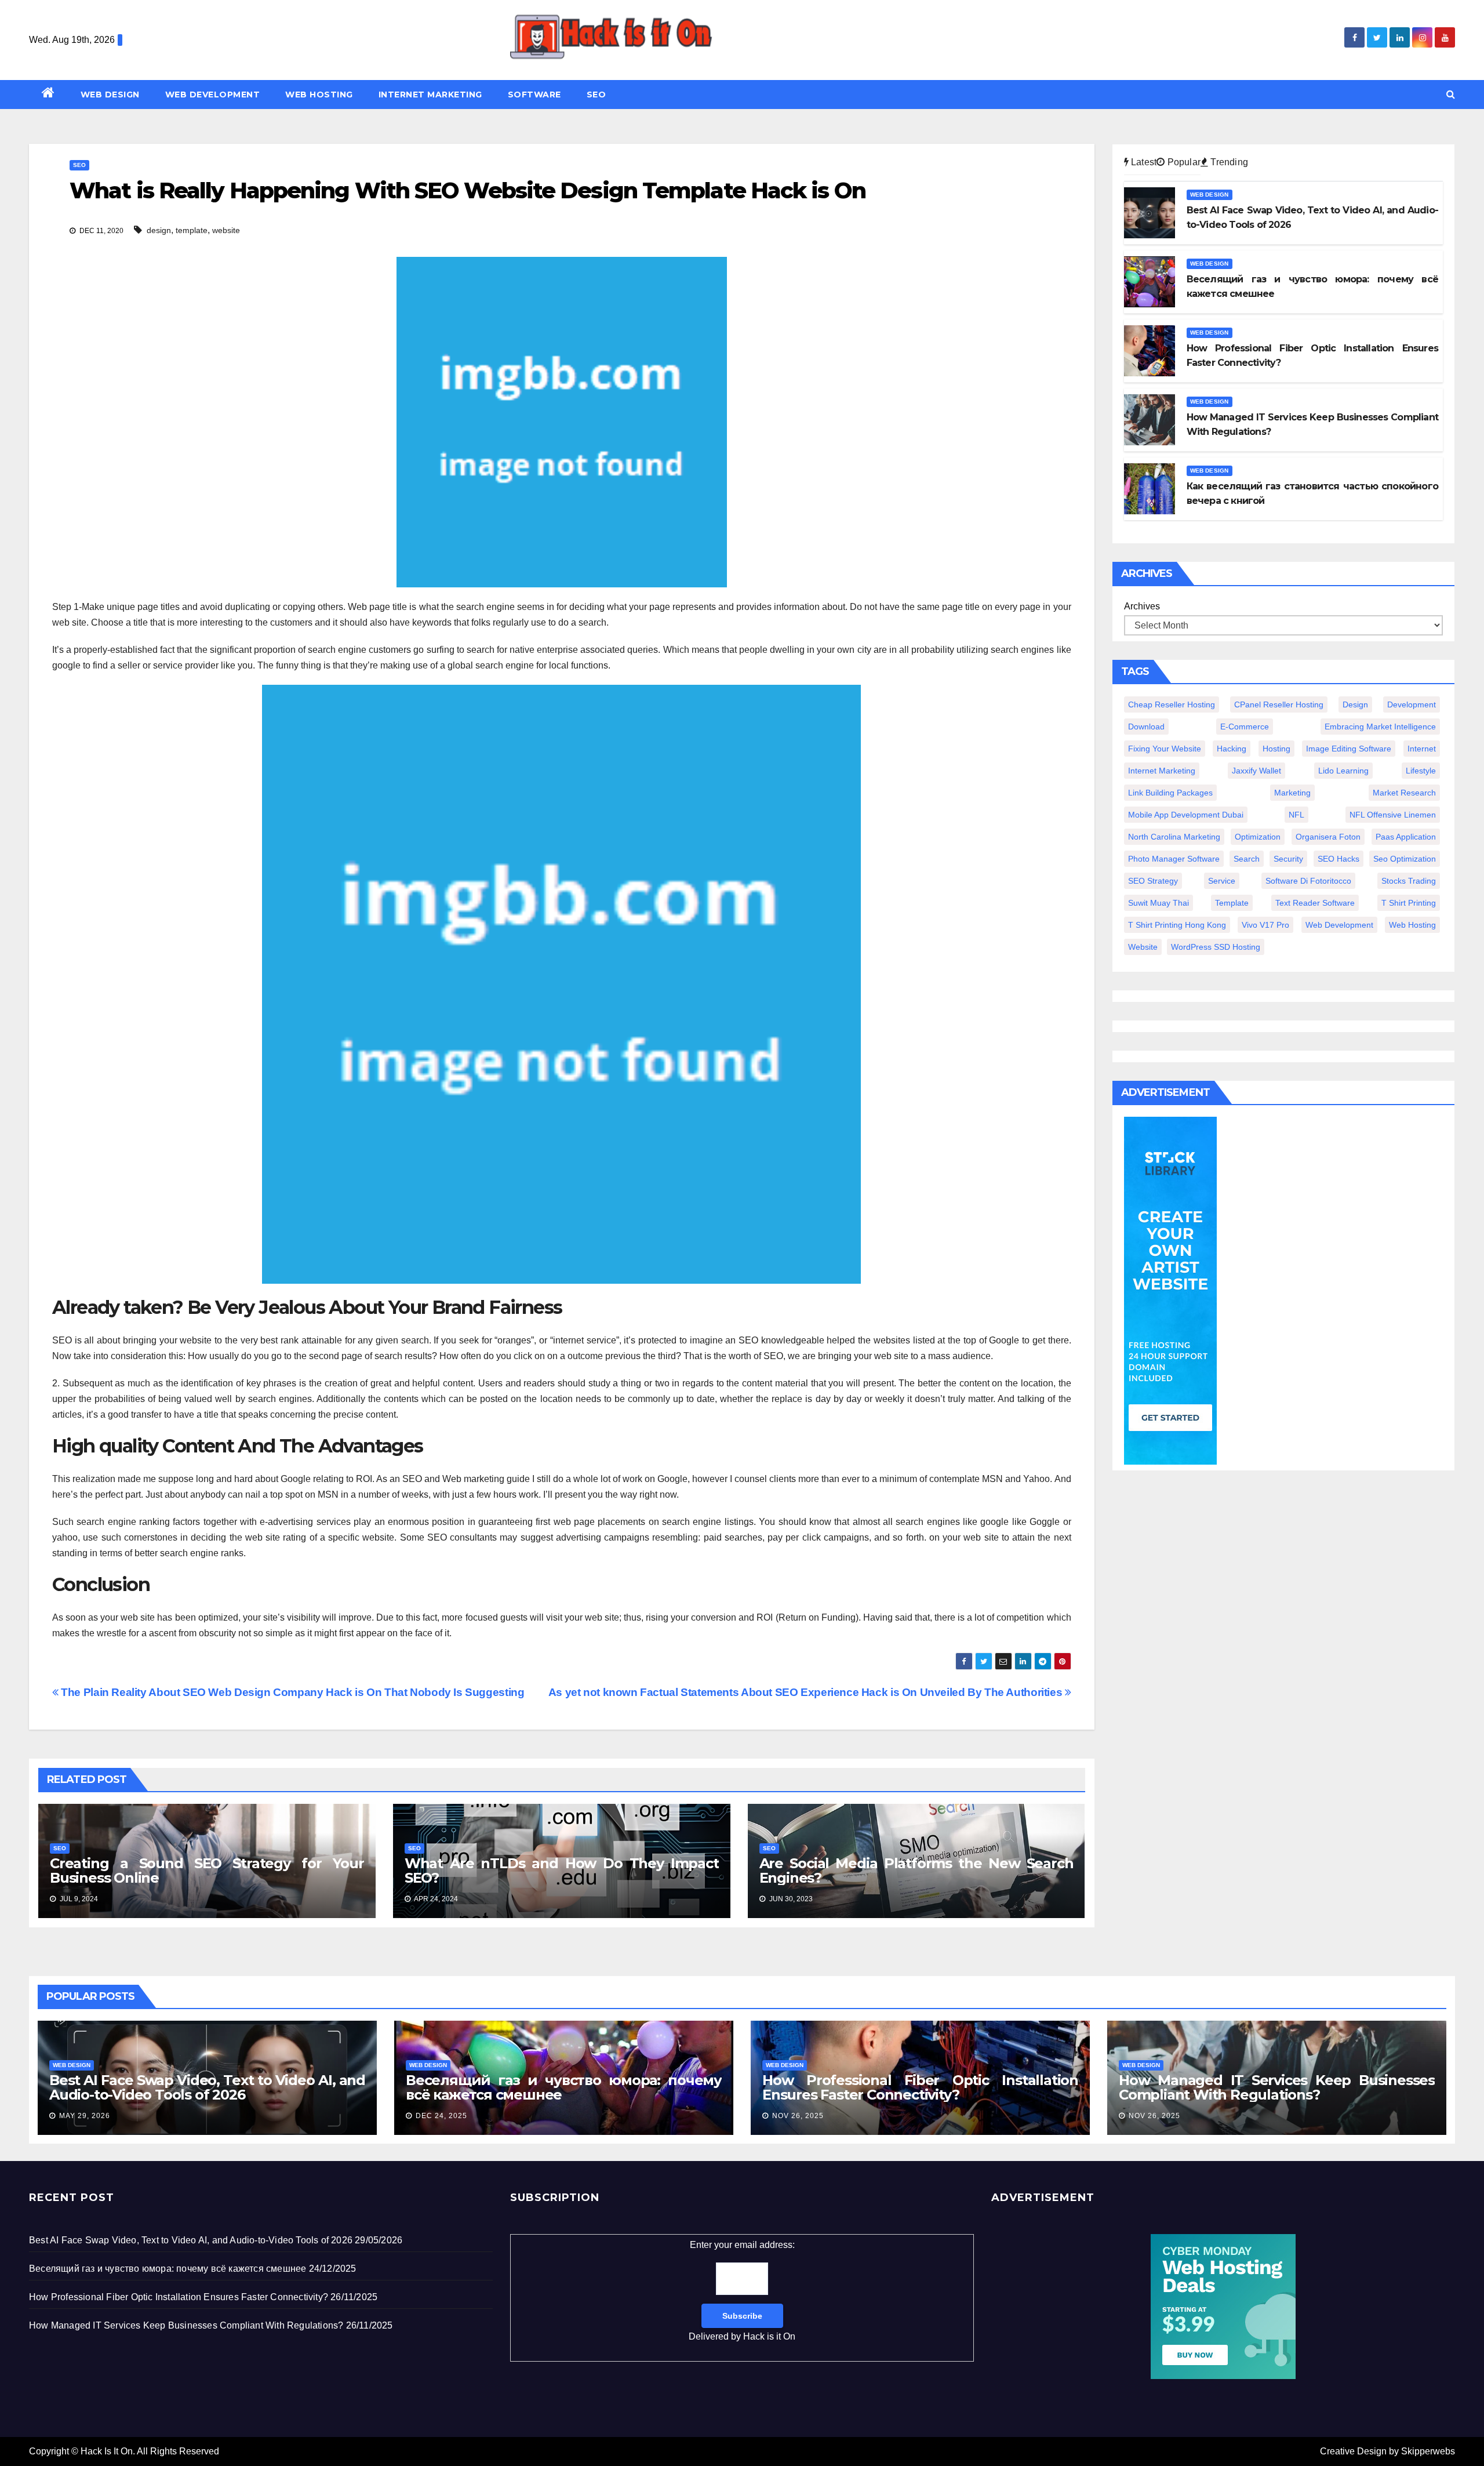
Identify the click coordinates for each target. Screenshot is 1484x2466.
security (1288, 859)
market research (1404, 793)
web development (1339, 925)
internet (1422, 749)
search (1247, 859)
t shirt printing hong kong (1177, 925)
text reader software (1315, 903)
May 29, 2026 (85, 2116)
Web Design (110, 95)
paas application (1406, 837)
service (1222, 881)
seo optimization (1405, 859)
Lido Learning (1343, 771)
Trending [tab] (1228, 162)
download (1146, 727)
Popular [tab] (1183, 162)
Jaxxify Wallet (1256, 771)
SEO (596, 95)
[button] (1451, 94)
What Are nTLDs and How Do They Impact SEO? (562, 1871)
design (159, 230)
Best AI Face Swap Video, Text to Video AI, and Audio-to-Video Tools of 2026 (207, 2087)
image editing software (1349, 749)
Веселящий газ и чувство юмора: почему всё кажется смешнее (564, 2087)
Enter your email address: (742, 2291)
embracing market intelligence (1380, 727)
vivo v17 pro (1265, 925)
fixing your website (1165, 749)
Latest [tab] (1143, 162)
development (1412, 704)
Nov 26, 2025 (798, 2116)
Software (534, 95)
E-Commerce (1245, 727)
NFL (1296, 815)
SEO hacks (1338, 859)
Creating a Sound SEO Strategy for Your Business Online (207, 1871)
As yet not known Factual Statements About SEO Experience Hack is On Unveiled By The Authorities (807, 1692)
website (226, 230)
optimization (1258, 837)
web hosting (1412, 925)
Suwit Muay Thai (1159, 903)
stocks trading (1409, 881)
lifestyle (1421, 771)
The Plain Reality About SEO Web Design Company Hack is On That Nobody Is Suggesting (291, 1692)
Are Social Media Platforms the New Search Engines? (916, 1871)
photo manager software (1174, 859)
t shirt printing (1409, 903)
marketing (1292, 793)
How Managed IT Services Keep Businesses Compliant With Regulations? (1277, 2087)
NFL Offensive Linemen (1393, 815)
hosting (1276, 749)
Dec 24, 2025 (441, 2116)
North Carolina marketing (1174, 837)
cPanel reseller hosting (1279, 704)
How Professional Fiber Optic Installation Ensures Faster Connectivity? (920, 2087)
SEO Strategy (1153, 881)
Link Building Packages (1170, 793)
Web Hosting (319, 95)
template (192, 230)
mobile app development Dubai (1186, 815)
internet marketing (1162, 771)
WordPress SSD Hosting (1216, 947)
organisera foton (1328, 837)
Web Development (213, 95)
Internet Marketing (430, 95)
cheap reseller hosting (1172, 704)
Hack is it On (769, 2336)
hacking (1232, 749)
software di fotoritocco (1308, 881)
